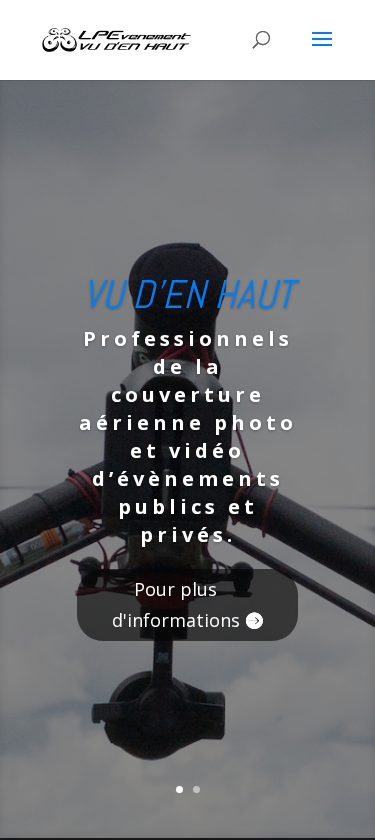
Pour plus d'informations (176, 604)
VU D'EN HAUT (188, 294)
